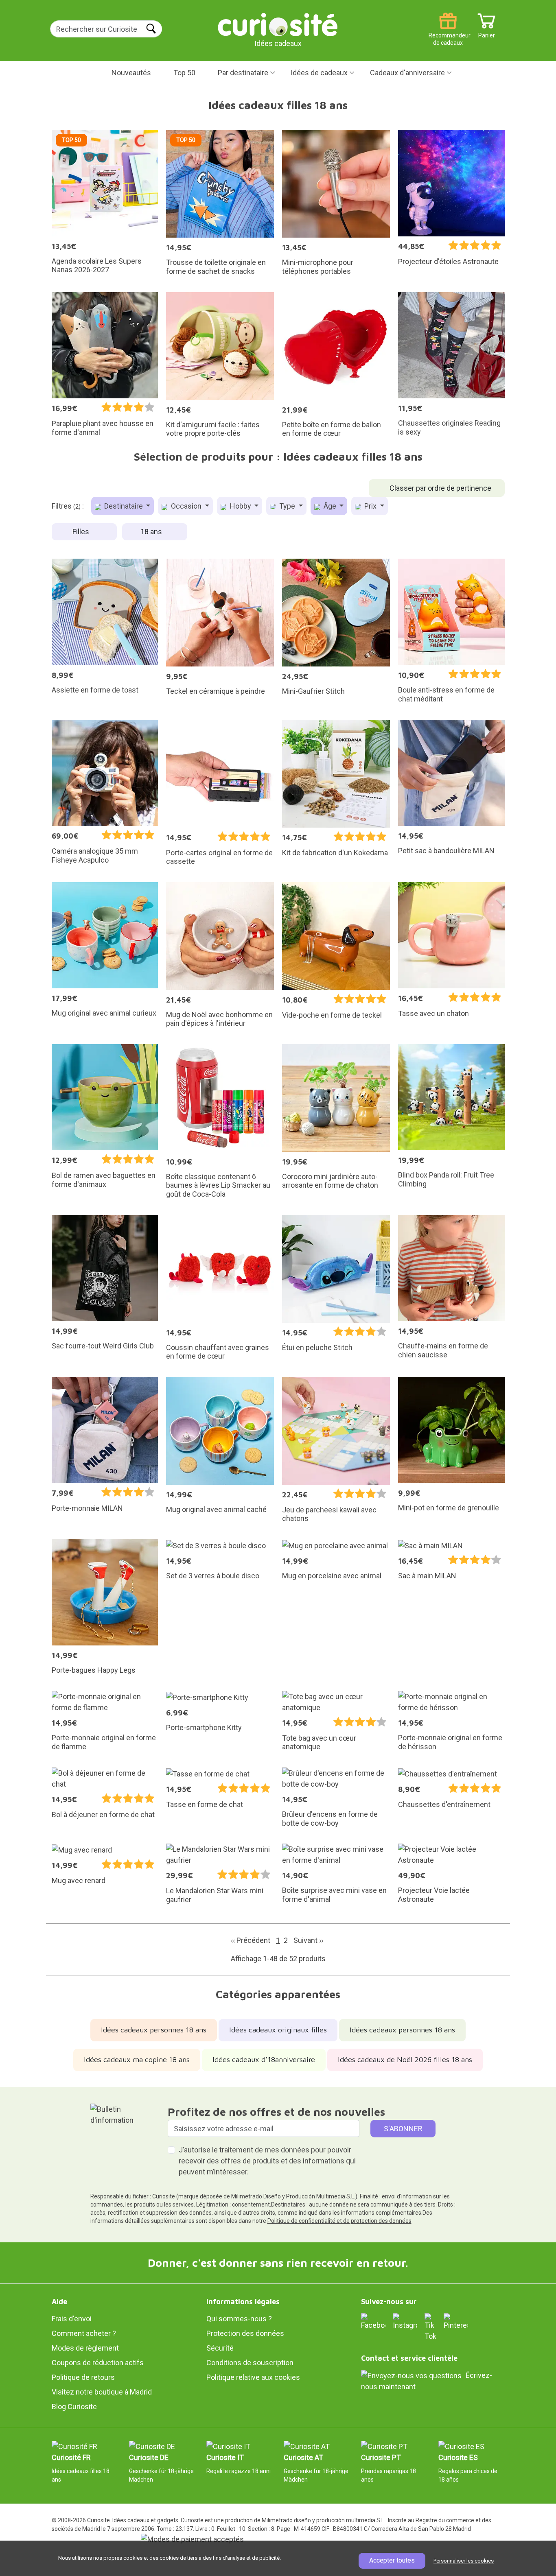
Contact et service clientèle (409, 2358)
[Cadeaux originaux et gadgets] (278, 24)
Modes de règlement (85, 2348)
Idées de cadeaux (319, 73)
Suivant (308, 1940)
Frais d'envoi (72, 2319)
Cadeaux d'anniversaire (407, 73)
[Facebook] (373, 2321)
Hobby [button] (241, 506)
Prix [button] (370, 506)
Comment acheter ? (84, 2333)
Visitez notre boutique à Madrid (102, 2392)
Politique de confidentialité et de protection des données (339, 2221)
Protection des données (245, 2333)
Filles (82, 532)
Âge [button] (330, 506)
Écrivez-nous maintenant (427, 2381)
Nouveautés (131, 73)
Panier (487, 32)
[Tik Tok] (430, 2326)
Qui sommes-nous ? (239, 2319)
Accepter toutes (392, 2560)
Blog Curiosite (74, 2407)
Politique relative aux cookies (253, 2377)
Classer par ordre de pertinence (440, 488)
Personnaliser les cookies (464, 2561)
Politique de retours (83, 2377)
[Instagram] (405, 2321)
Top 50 (184, 73)
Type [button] (287, 506)
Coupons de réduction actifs (98, 2363)
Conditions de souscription (250, 2363)
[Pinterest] (456, 2321)
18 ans (152, 532)
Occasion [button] (186, 506)
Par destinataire (243, 73)
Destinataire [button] (124, 506)
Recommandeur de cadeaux (448, 32)
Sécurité (220, 2348)
